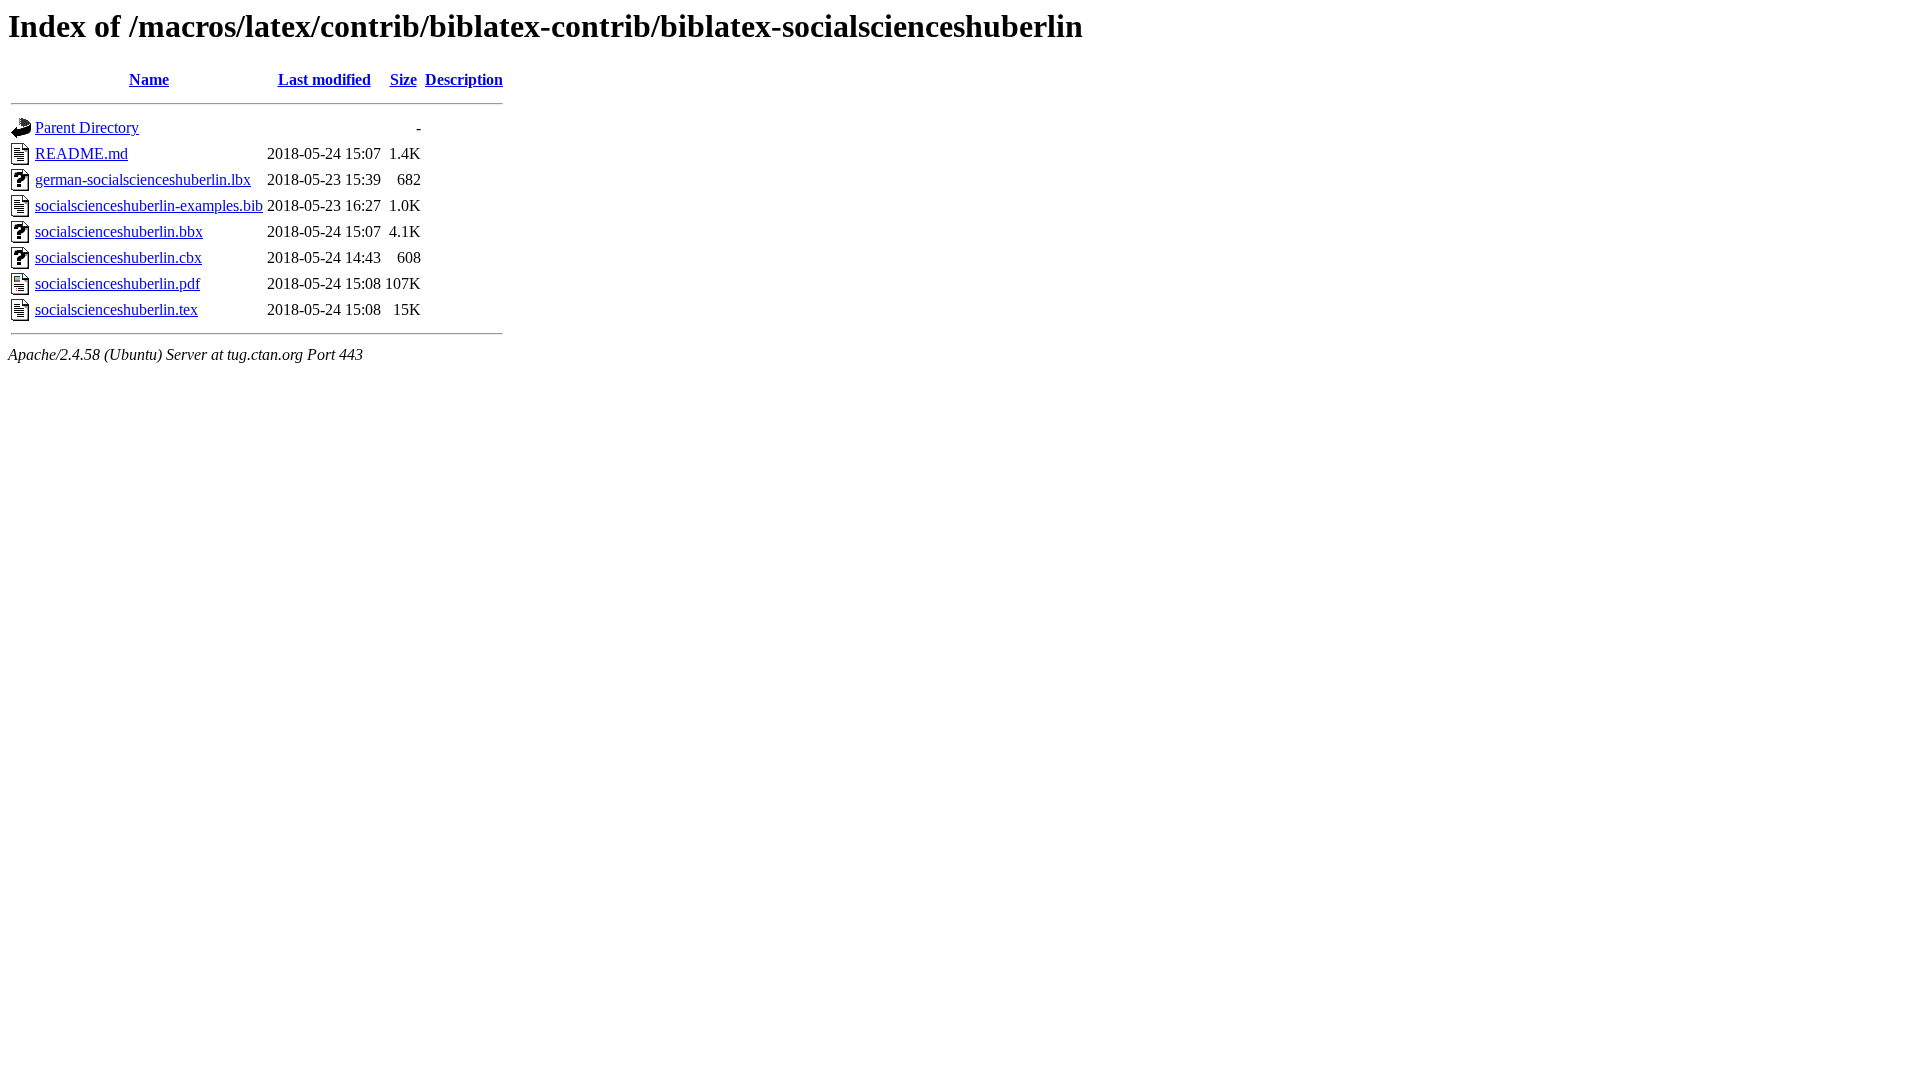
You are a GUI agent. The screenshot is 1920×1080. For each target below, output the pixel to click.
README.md (81, 153)
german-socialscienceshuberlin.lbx (143, 179)
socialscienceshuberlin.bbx (119, 231)
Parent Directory (87, 127)
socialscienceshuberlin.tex (116, 309)
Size (403, 79)
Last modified (324, 79)
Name (149, 79)
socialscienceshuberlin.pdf (117, 283)
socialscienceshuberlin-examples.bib (149, 205)
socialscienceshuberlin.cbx (118, 257)
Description (464, 79)
